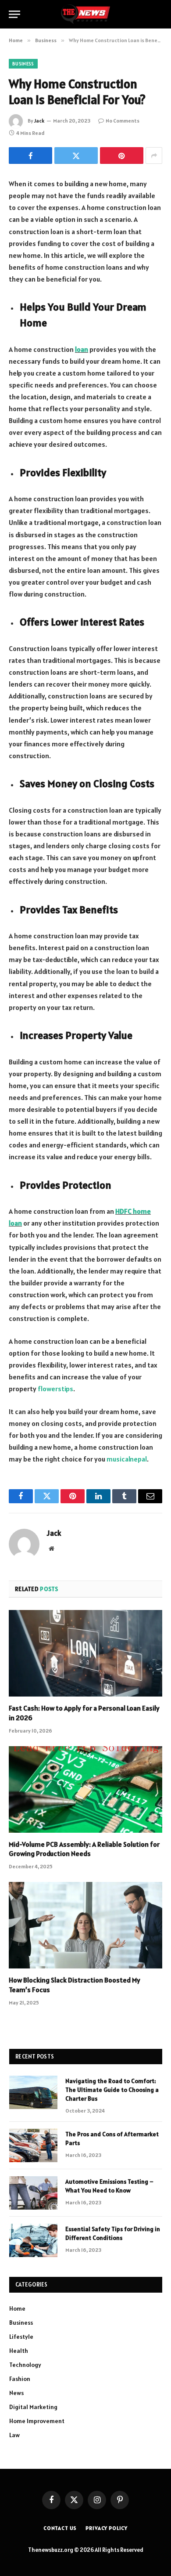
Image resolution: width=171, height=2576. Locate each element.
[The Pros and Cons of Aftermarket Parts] (33, 2145)
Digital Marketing (33, 2407)
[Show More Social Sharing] (154, 156)
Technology (25, 2365)
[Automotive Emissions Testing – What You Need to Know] (33, 2193)
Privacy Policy (107, 2528)
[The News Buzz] (85, 14)
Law (14, 2435)
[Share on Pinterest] (122, 156)
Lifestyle (21, 2337)
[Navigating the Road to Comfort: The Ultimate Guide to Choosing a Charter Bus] (33, 2092)
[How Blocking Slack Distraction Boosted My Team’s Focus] (85, 1925)
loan (82, 349)
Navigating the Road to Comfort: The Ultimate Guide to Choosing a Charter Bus (112, 2090)
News (16, 2393)
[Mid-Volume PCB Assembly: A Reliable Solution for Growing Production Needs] (85, 1789)
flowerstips (55, 1389)
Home (17, 2308)
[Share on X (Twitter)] (76, 156)
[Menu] (14, 14)
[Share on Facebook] (30, 156)
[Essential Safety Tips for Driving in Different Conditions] (33, 2240)
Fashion (20, 2379)
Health (19, 2351)
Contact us (60, 2528)
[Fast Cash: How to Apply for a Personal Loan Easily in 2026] (85, 1653)
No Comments (123, 121)
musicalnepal (127, 1459)
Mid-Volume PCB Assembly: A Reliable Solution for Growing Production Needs (84, 1849)
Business (23, 64)
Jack (39, 121)
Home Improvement (37, 2421)
